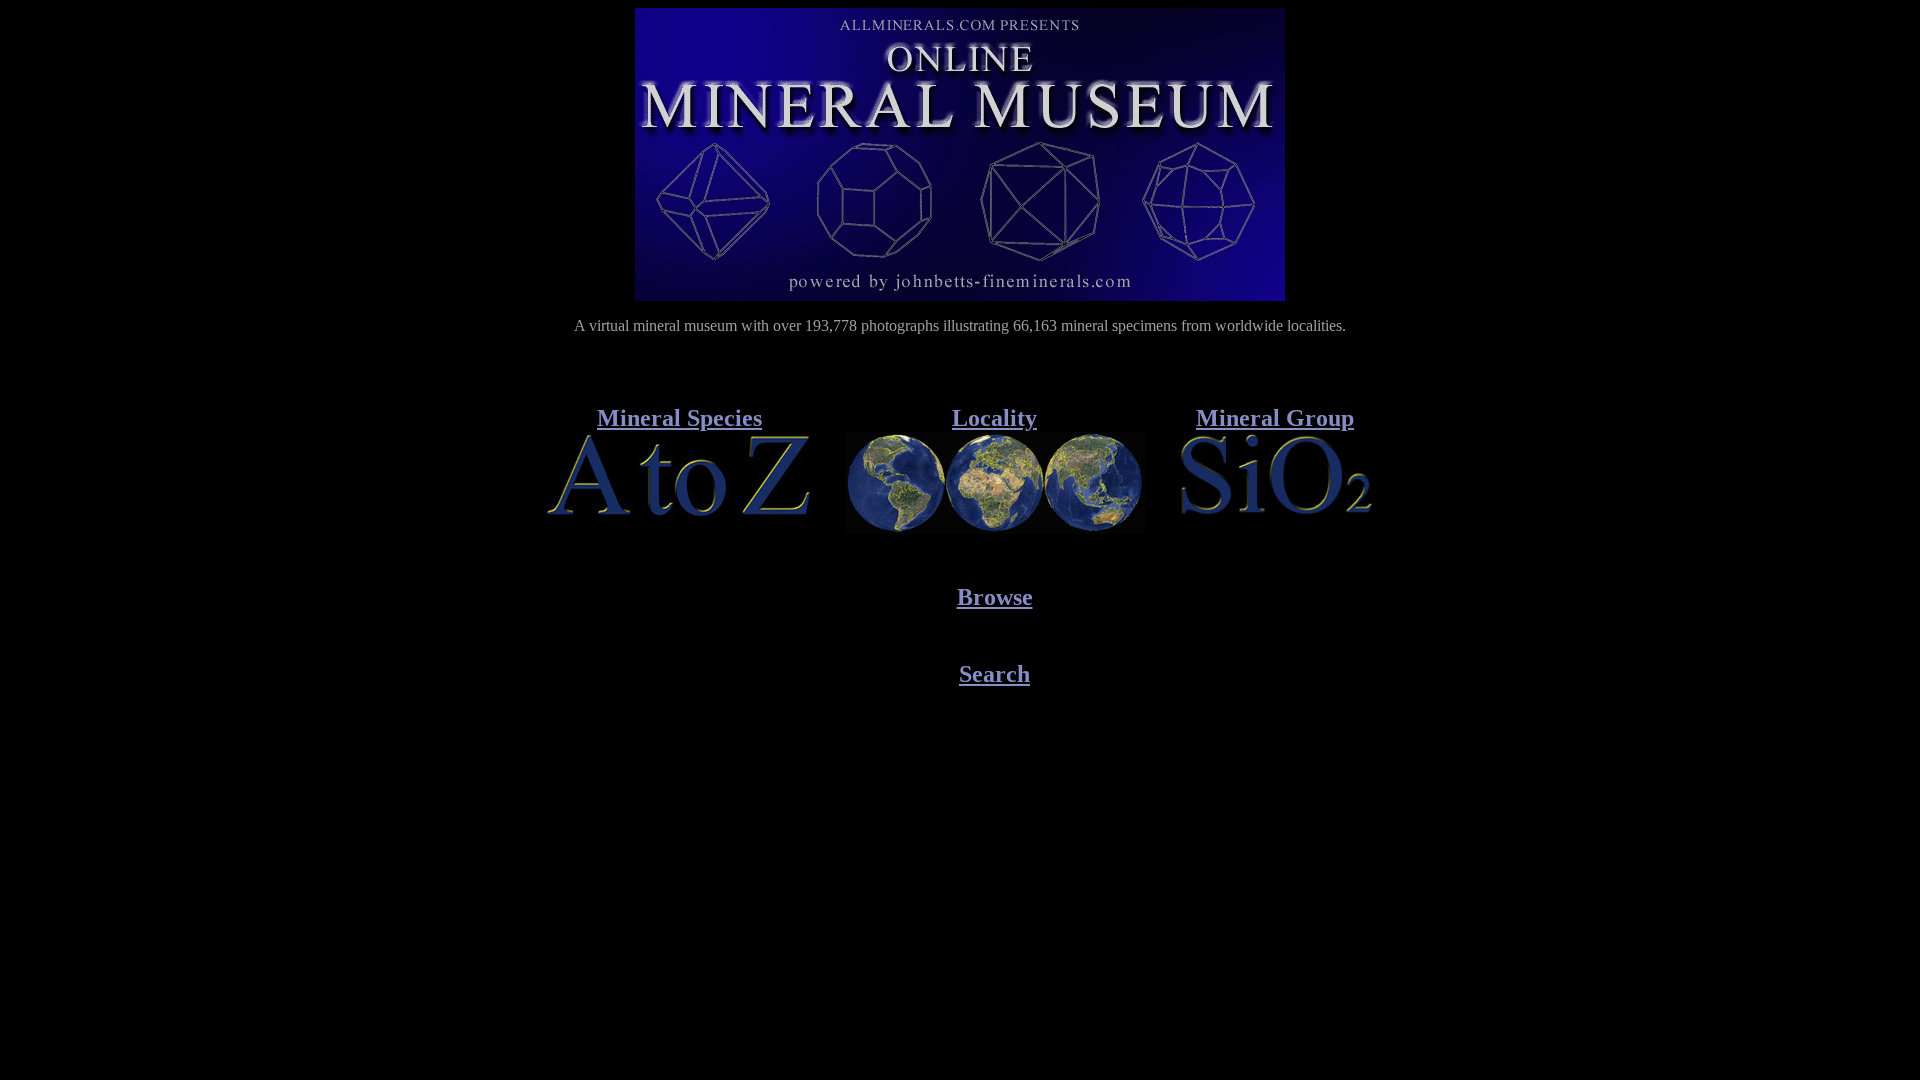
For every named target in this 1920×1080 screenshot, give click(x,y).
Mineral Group (1275, 418)
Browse (995, 597)
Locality (994, 418)
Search (994, 674)
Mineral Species (679, 418)
